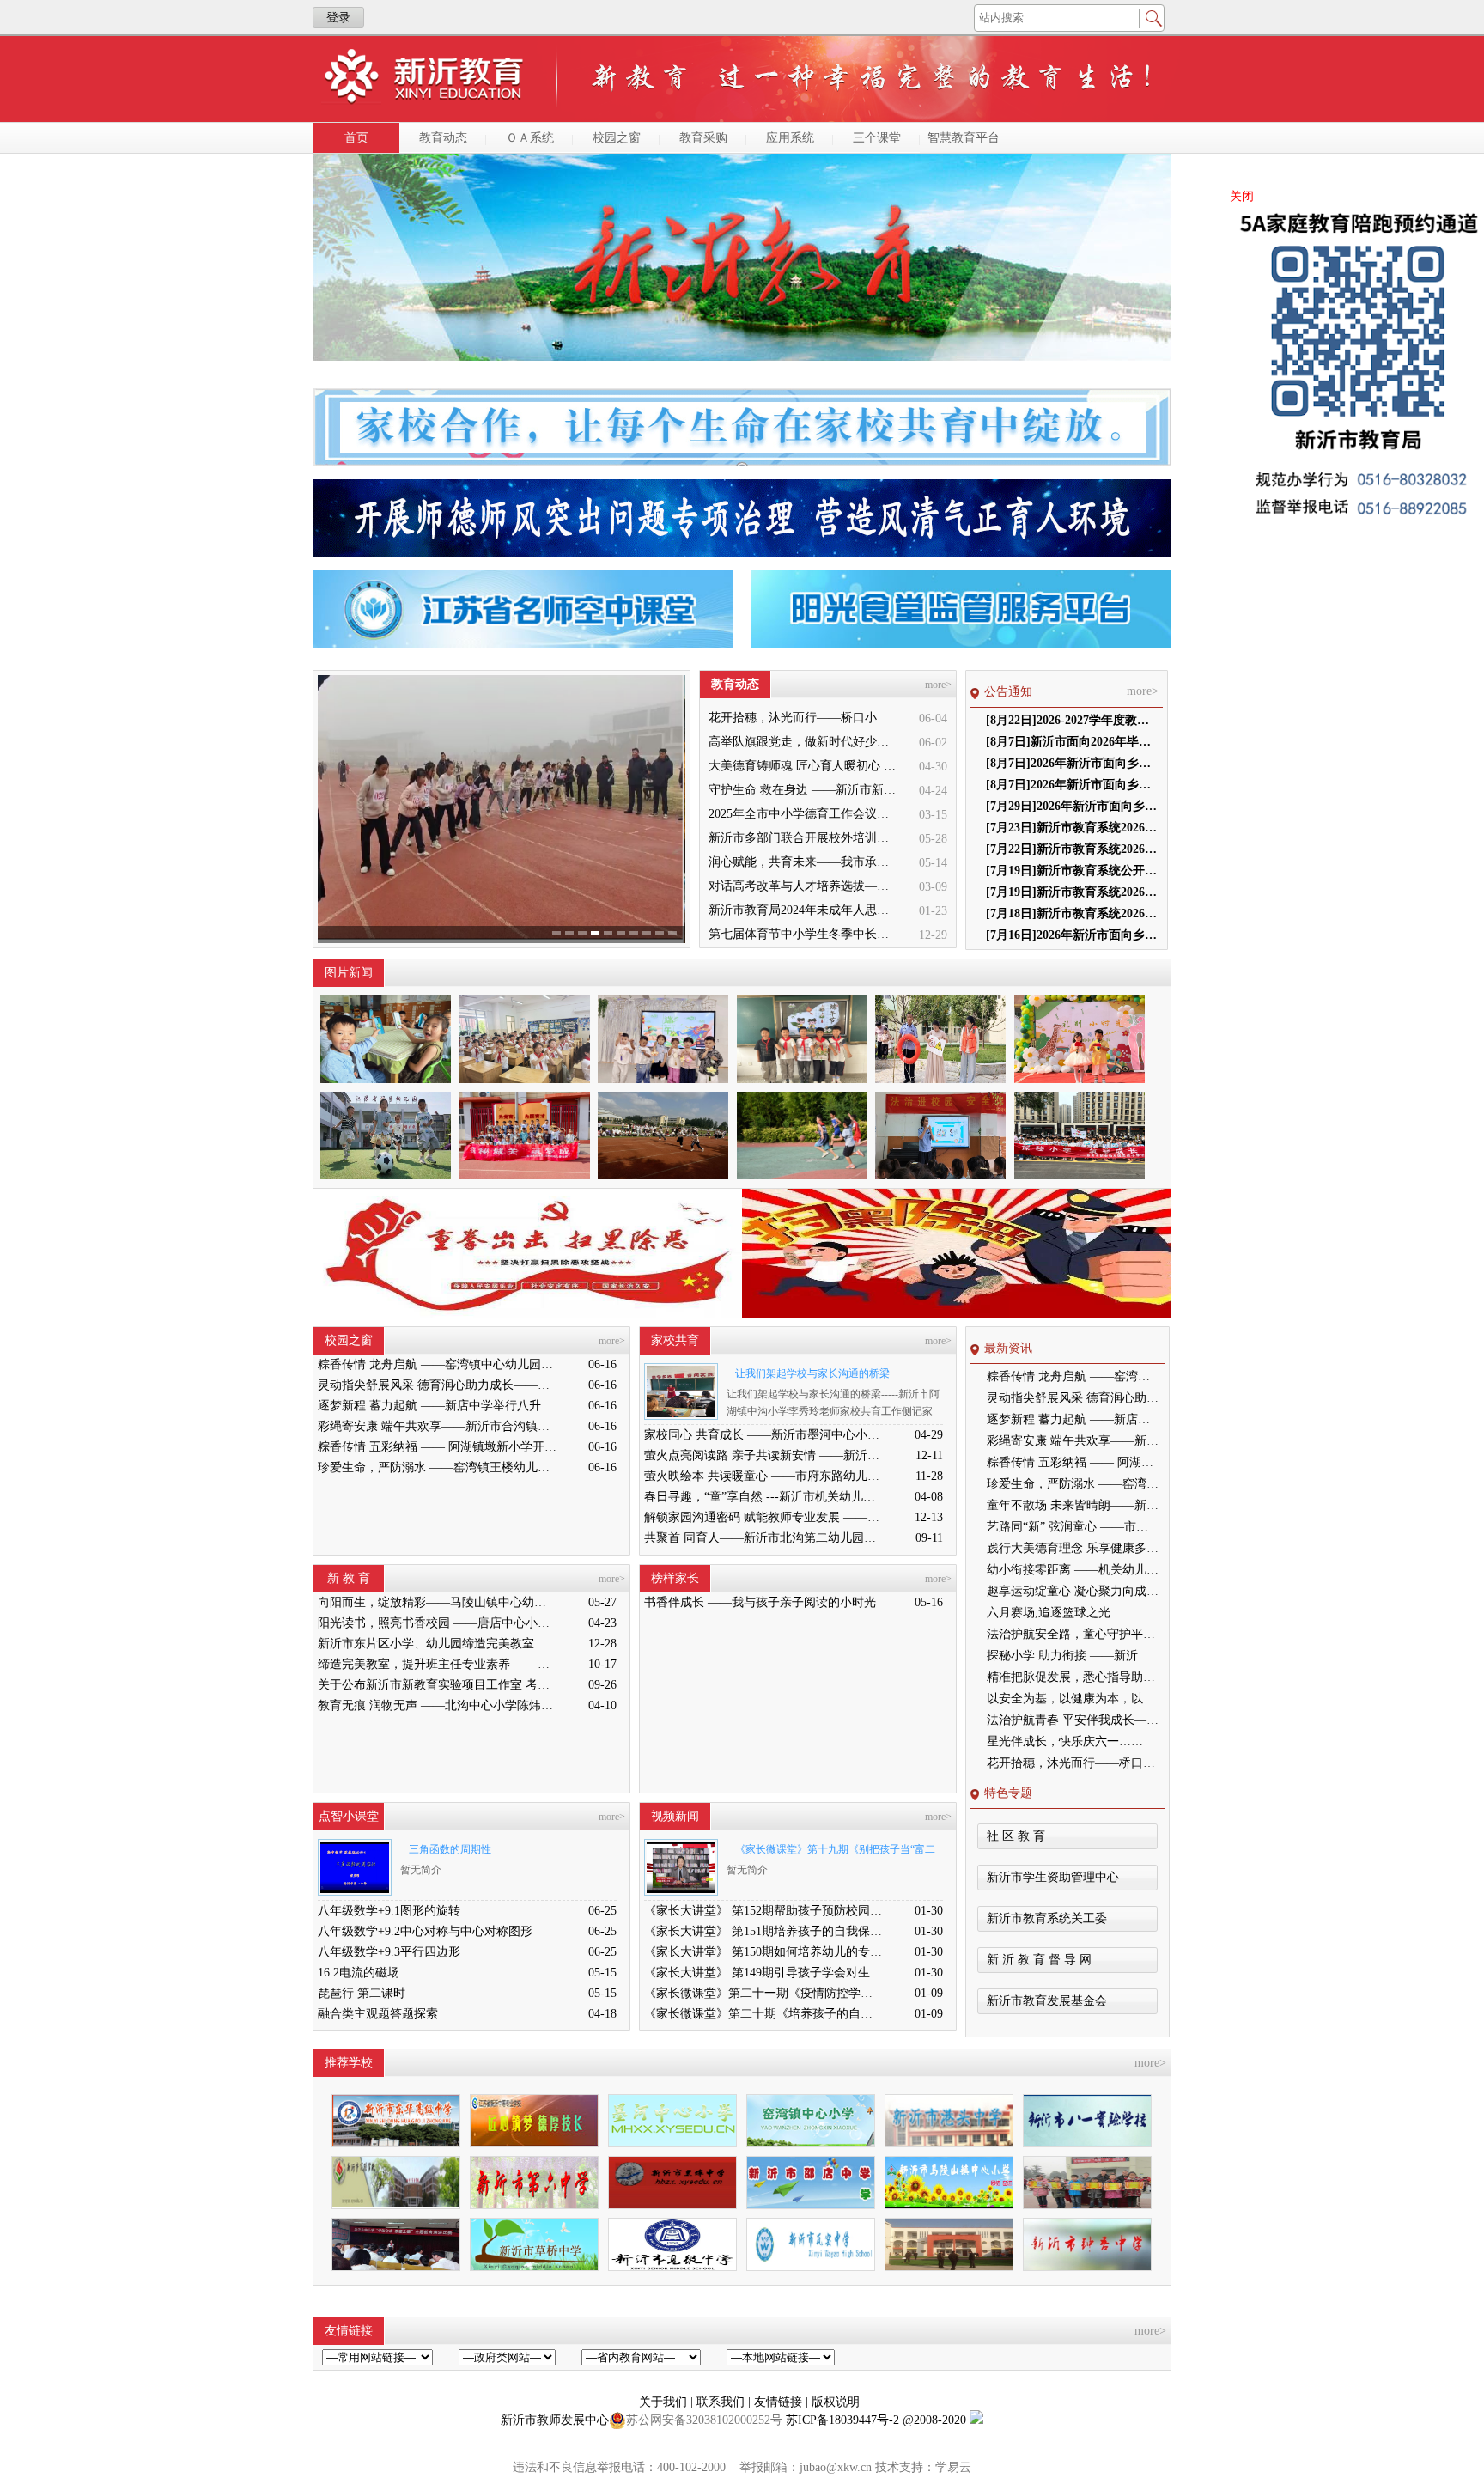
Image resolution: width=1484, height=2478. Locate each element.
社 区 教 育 (1016, 1836)
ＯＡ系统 (530, 138)
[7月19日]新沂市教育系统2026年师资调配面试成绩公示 (1072, 892)
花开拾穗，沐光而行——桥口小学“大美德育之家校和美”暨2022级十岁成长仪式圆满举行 (804, 718)
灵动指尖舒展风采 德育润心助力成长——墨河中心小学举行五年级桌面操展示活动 (437, 1385)
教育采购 (703, 138)
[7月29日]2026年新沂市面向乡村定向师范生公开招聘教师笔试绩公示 (1072, 806)
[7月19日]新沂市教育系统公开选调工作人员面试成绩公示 (1072, 871)
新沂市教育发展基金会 (1047, 2001)
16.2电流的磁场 (359, 1973)
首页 (356, 138)
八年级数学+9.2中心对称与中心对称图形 (425, 1931)
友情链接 (780, 2402)
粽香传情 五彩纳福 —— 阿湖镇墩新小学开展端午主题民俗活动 (437, 1447)
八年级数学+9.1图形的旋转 (389, 1911)
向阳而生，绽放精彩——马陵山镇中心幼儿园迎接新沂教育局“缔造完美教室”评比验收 (437, 1602)
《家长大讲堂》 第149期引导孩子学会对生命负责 (763, 1973)
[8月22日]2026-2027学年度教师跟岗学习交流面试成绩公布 (1072, 720)
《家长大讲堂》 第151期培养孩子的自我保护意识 (763, 1931)
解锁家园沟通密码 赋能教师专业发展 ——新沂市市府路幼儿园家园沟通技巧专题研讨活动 (763, 1517)
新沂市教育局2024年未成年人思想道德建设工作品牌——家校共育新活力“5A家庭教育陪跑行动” (804, 910)
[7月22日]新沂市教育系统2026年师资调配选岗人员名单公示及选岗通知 (1072, 849)
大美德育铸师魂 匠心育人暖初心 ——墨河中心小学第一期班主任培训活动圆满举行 (804, 766)
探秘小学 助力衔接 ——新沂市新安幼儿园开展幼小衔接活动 (1073, 1656)
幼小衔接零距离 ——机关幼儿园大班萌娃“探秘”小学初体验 (1073, 1570)
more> (938, 685)
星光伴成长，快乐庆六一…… (1065, 1741)
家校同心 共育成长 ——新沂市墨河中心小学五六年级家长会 (763, 1435)
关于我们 (665, 2402)
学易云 (953, 2467)
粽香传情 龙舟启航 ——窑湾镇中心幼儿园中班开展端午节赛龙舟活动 (437, 1364)
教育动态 (443, 138)
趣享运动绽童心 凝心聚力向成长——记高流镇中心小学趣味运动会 (1073, 1591)
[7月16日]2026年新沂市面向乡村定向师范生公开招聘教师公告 (1072, 935)
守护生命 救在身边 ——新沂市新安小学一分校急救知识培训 (804, 790)
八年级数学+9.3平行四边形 (389, 1952)
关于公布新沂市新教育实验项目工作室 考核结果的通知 (437, 1685)
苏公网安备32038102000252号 (704, 2420)
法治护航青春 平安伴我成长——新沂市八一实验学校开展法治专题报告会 (1073, 1720)
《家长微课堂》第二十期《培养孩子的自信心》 (763, 2014)
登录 (338, 18)
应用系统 (790, 138)
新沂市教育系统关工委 (1047, 1918)
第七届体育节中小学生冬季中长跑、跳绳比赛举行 (804, 934)
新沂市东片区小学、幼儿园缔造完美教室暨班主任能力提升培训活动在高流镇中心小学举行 (437, 1644)
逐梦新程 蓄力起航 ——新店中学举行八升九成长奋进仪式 (437, 1406)
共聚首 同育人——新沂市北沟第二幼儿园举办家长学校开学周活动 (763, 1538)
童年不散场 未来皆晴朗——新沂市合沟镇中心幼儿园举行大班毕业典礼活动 (1073, 1505)
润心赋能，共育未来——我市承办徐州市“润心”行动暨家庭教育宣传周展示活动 (804, 862)
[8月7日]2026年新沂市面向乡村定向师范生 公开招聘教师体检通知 (1072, 763)
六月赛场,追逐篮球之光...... (1059, 1613)
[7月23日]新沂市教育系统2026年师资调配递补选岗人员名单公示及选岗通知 (1072, 828)
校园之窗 (617, 138)
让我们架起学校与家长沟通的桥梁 (812, 1373)
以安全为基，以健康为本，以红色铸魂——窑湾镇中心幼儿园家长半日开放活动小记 (1073, 1699)
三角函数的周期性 (450, 1849)
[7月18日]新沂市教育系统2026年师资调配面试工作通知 (1072, 913)
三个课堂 (877, 138)
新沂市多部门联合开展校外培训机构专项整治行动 (804, 838)
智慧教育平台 (964, 138)
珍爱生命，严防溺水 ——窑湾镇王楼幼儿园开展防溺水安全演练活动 (437, 1467)
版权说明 (836, 2402)
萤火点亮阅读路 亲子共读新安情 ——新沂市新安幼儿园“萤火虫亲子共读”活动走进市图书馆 (763, 1455)
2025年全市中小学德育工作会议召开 (804, 814)
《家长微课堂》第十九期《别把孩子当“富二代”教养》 (831, 1852)
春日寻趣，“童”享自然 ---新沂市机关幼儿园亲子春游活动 (763, 1497)
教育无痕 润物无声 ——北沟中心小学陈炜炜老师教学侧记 (437, 1705)
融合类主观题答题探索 (378, 2014)
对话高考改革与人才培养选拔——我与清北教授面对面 (804, 886)
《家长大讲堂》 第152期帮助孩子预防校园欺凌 (763, 1911)
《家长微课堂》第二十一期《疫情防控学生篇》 (763, 1993)
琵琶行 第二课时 (362, 1993)
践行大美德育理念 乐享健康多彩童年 (1073, 1548)
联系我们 (722, 2402)
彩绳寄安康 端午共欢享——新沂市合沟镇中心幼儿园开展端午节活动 (437, 1426)
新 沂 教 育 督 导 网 (1039, 1960)
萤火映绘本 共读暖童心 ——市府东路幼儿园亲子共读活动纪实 (763, 1476)
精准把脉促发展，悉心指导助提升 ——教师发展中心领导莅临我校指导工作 (1073, 1677)
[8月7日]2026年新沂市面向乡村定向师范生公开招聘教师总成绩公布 (1072, 785)
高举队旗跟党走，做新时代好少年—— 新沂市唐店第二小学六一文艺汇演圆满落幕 (804, 742)
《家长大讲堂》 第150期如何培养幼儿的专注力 (763, 1952)
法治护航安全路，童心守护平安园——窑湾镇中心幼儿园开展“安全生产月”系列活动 (1073, 1634)
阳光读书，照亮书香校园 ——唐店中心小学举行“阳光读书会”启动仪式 (437, 1623)
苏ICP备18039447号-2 (842, 2420)
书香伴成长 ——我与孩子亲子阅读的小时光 (760, 1602)
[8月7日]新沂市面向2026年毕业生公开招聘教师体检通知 (1072, 742)
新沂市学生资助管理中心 (1053, 1877)
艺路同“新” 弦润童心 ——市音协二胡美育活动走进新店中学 (1073, 1527)
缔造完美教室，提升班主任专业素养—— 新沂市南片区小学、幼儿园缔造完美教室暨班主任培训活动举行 (437, 1664)
